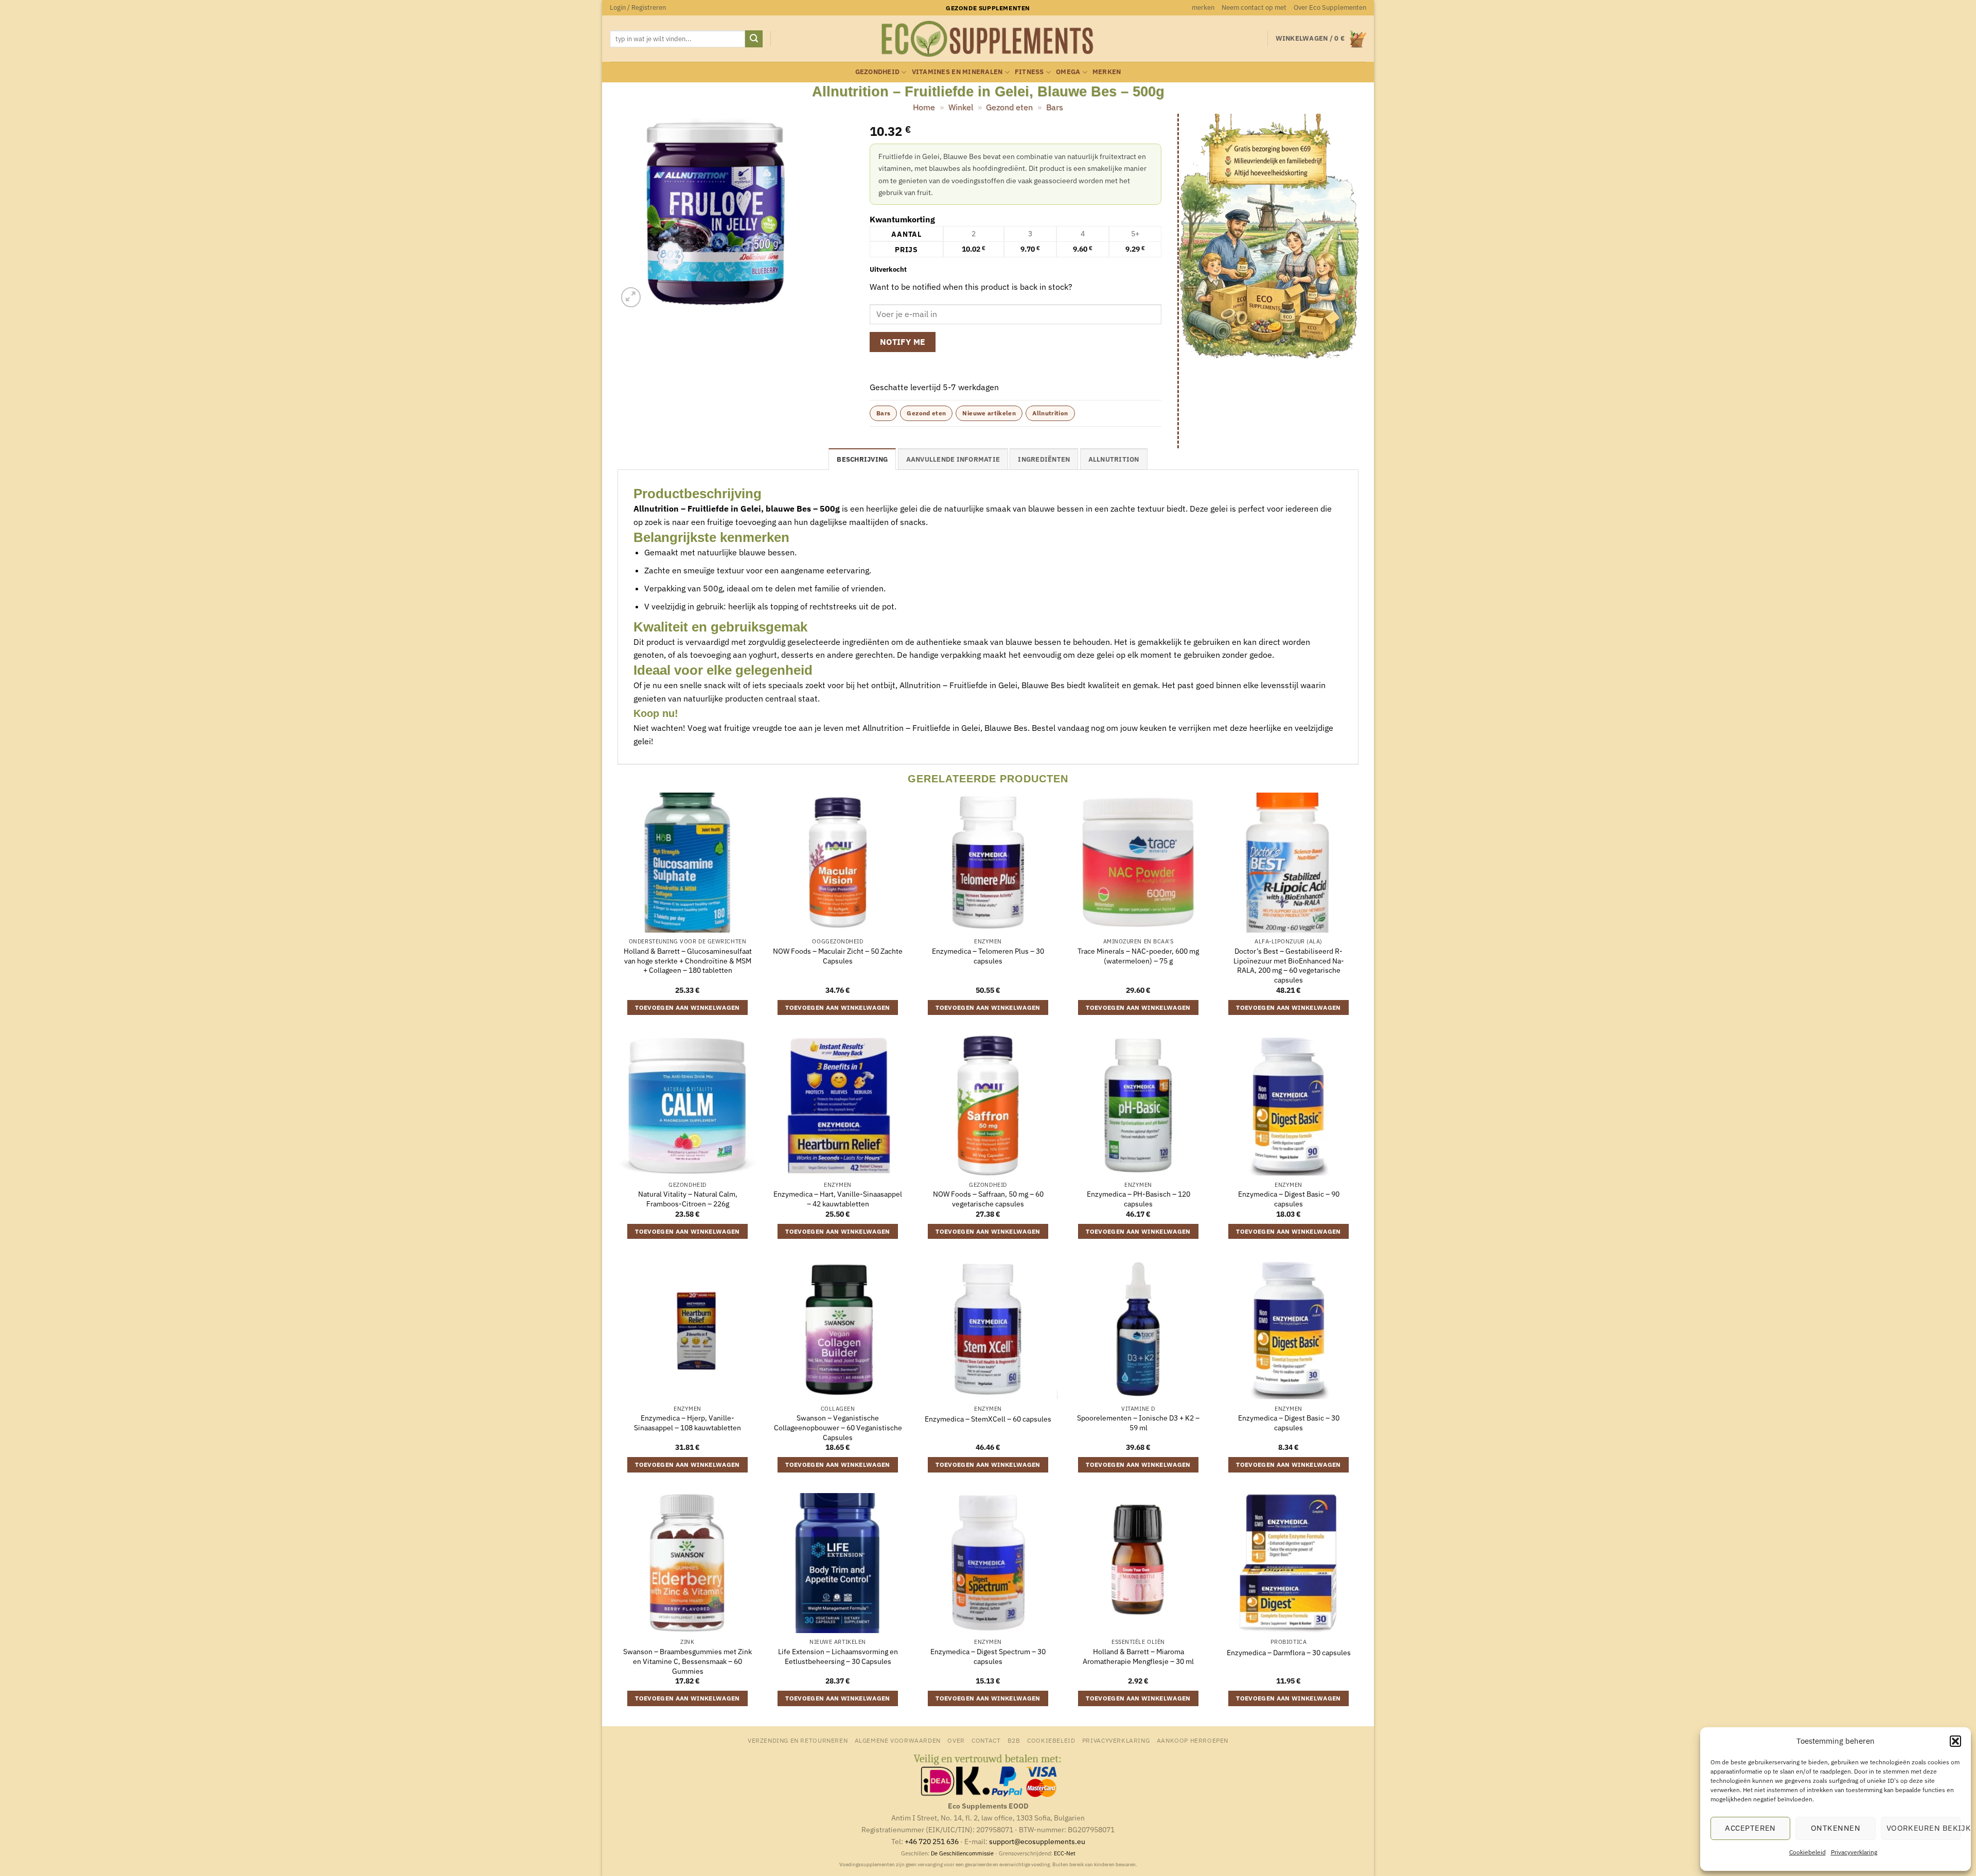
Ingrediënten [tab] (1044, 459)
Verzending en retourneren (798, 1740)
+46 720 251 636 (932, 1841)
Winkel (961, 107)
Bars (1055, 107)
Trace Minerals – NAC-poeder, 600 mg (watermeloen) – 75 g (1138, 956)
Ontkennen (1836, 1828)
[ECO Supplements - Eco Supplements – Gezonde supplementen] (988, 39)
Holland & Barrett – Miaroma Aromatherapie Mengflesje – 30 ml (1138, 1656)
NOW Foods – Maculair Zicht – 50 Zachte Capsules (838, 956)
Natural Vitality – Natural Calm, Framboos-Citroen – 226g (688, 1199)
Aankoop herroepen (1193, 1740)
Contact (986, 1740)
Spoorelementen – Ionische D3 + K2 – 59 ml (1138, 1423)
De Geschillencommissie (962, 1853)
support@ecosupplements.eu (1037, 1841)
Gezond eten (1009, 107)
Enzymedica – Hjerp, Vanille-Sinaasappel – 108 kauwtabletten (687, 1423)
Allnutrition (1050, 413)
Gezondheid (878, 72)
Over (956, 1740)
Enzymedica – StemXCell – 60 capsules (988, 1419)
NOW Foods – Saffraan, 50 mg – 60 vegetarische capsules (988, 1199)
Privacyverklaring (1854, 1852)
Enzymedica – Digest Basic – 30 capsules (1289, 1423)
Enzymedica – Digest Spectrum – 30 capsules (988, 1656)
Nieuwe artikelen (989, 413)
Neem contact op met (1254, 7)
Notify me (903, 342)
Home (924, 107)
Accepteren (1750, 1828)
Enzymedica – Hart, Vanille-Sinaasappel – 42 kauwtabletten (838, 1199)
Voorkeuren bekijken (1924, 1828)
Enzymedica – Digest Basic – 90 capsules (1289, 1199)
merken (1203, 7)
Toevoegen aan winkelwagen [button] (687, 1007)
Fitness (1029, 72)
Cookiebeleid (1807, 1852)
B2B (1014, 1740)
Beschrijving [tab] (862, 459)
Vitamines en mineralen (957, 72)
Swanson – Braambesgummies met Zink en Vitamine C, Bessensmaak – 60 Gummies (687, 1661)
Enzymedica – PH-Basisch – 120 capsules (1139, 1199)
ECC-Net (1065, 1853)
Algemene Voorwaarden (898, 1740)
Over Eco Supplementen (1330, 7)
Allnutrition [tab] (1114, 459)
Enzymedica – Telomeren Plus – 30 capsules (988, 956)
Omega (1068, 72)
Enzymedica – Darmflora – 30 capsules (1289, 1653)
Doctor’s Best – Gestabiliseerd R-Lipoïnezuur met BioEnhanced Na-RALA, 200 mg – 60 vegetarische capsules (1289, 966)
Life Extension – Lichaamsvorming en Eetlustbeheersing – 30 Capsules (838, 1656)
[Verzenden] (754, 39)
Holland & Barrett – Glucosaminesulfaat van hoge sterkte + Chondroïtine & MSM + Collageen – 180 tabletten (688, 961)
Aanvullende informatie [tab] (953, 459)
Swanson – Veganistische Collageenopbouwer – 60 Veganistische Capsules (838, 1427)
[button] (1955, 1741)
